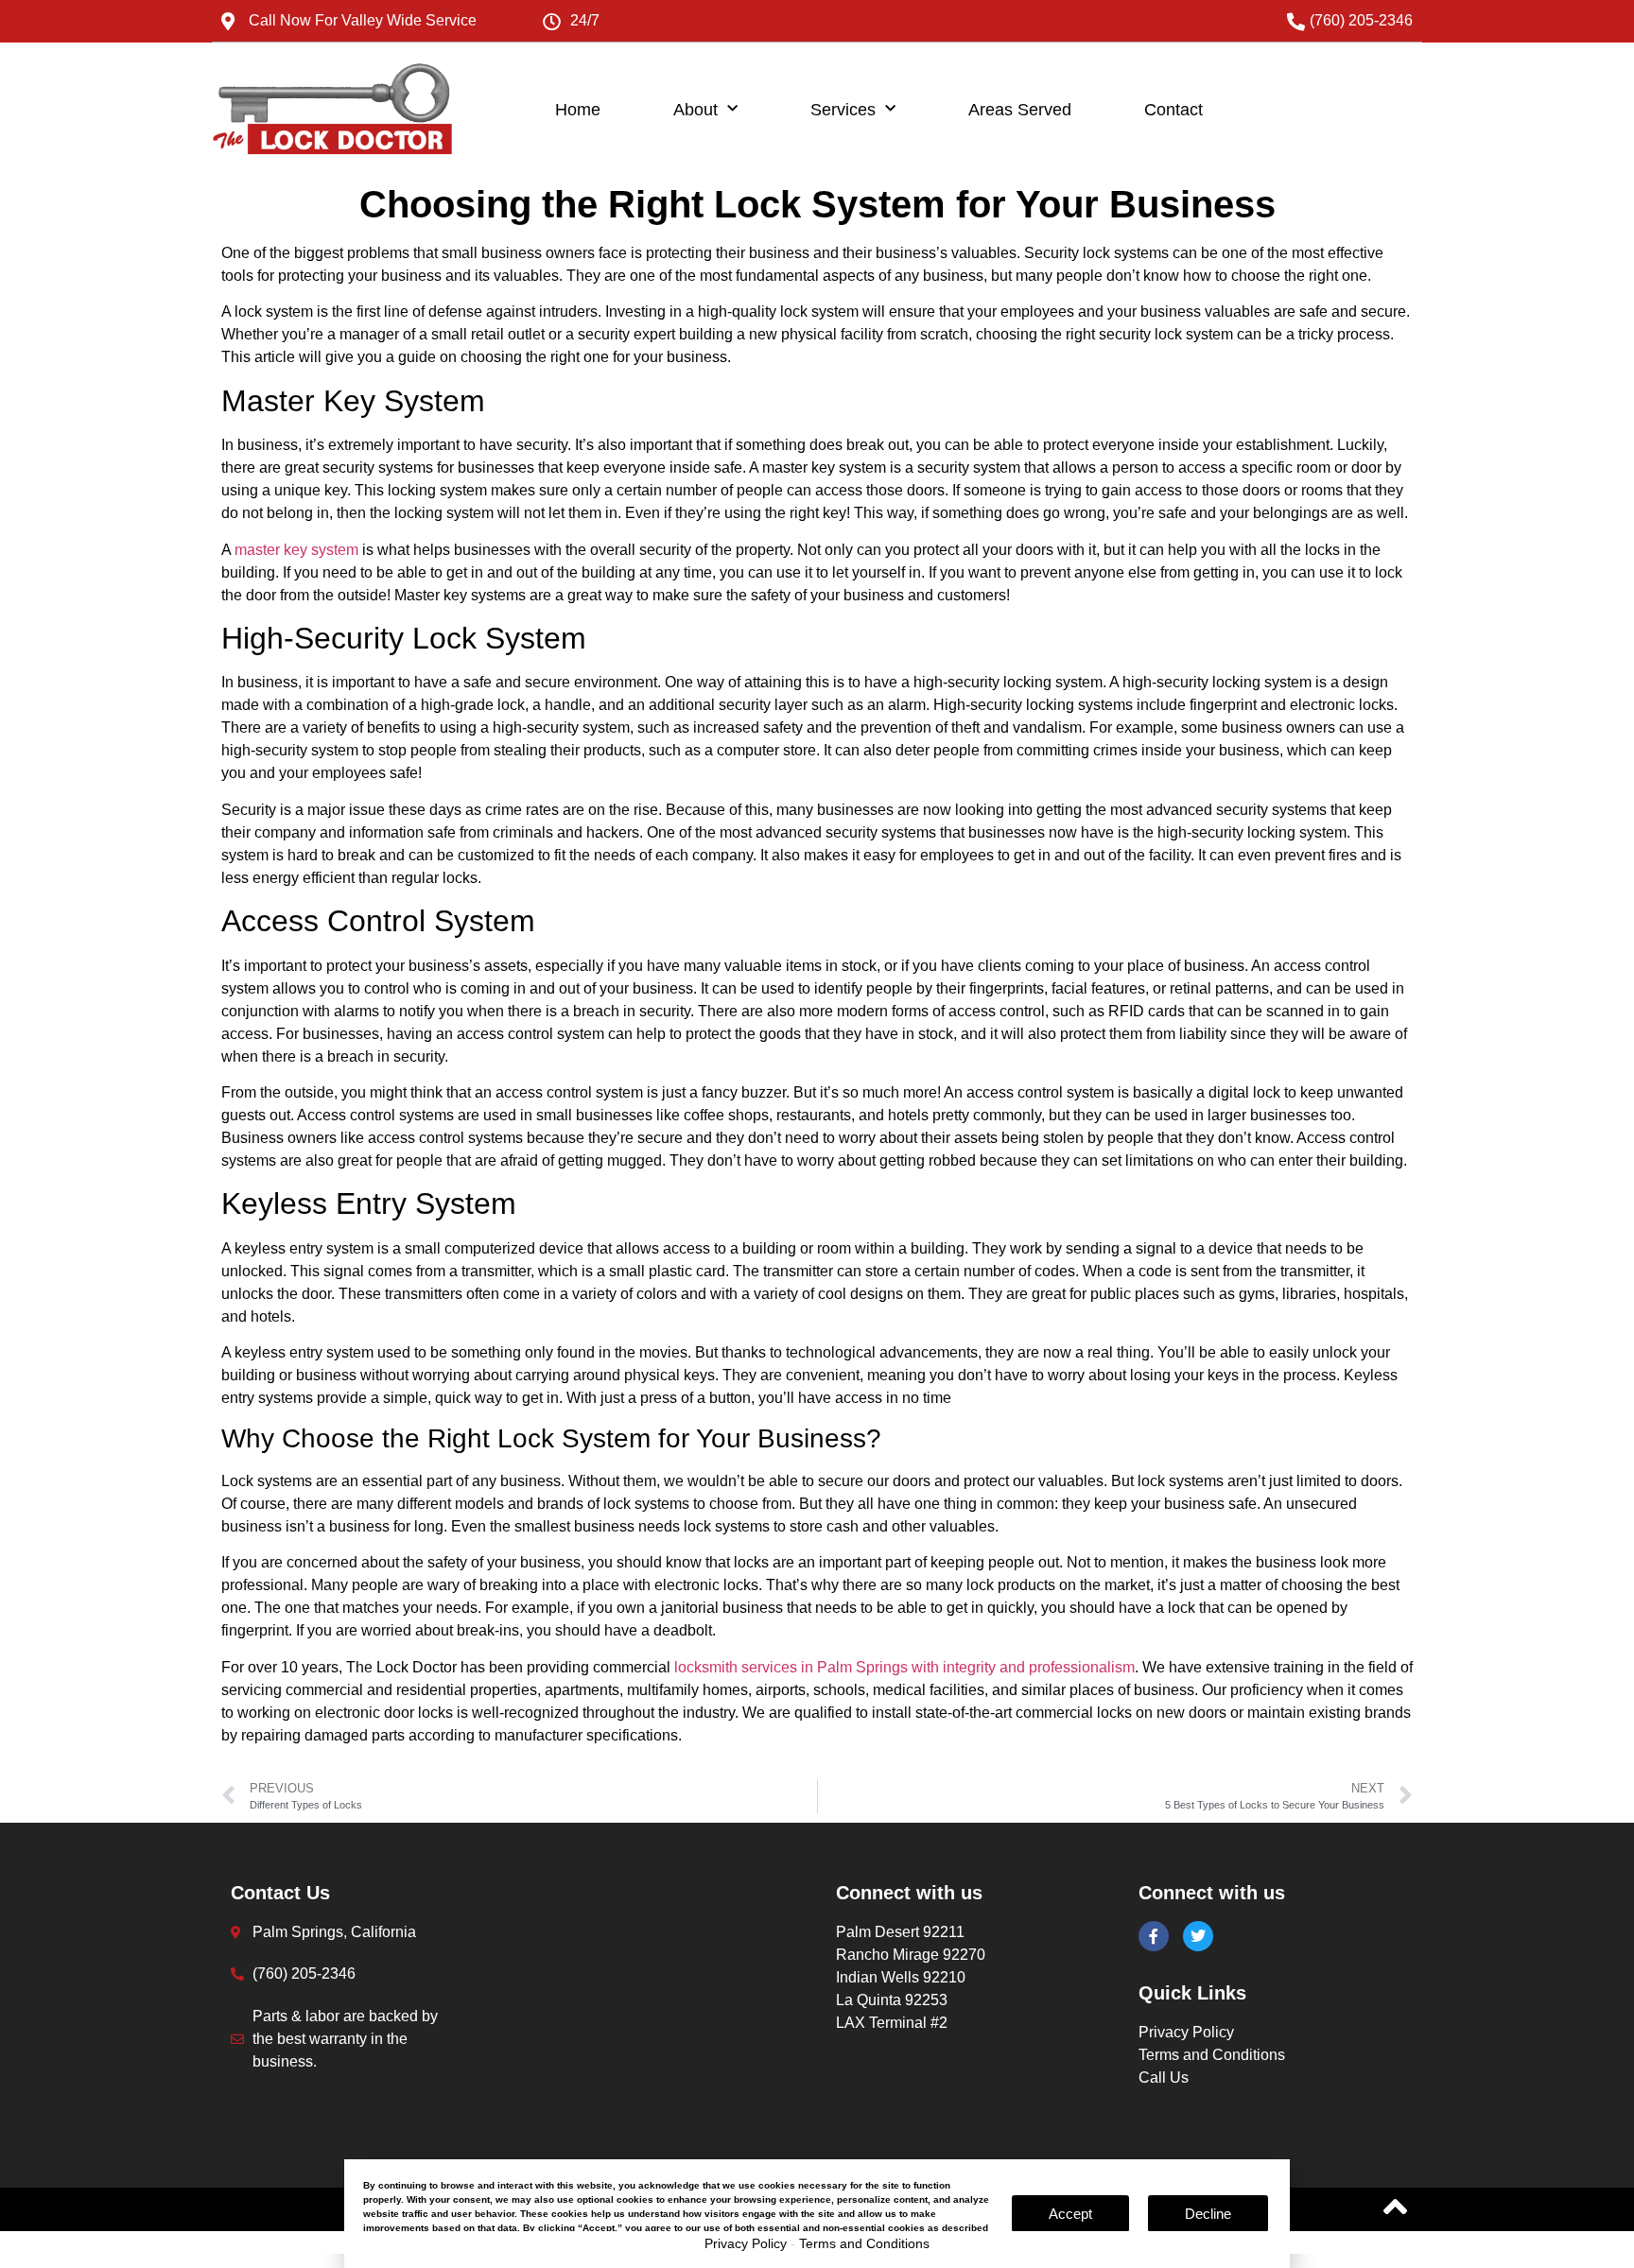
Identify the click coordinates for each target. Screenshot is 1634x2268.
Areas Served (1020, 110)
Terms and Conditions (864, 2243)
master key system (296, 550)
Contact (1173, 110)
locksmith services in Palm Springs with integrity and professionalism (904, 1667)
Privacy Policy (746, 2243)
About (695, 110)
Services (843, 110)
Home (578, 110)
